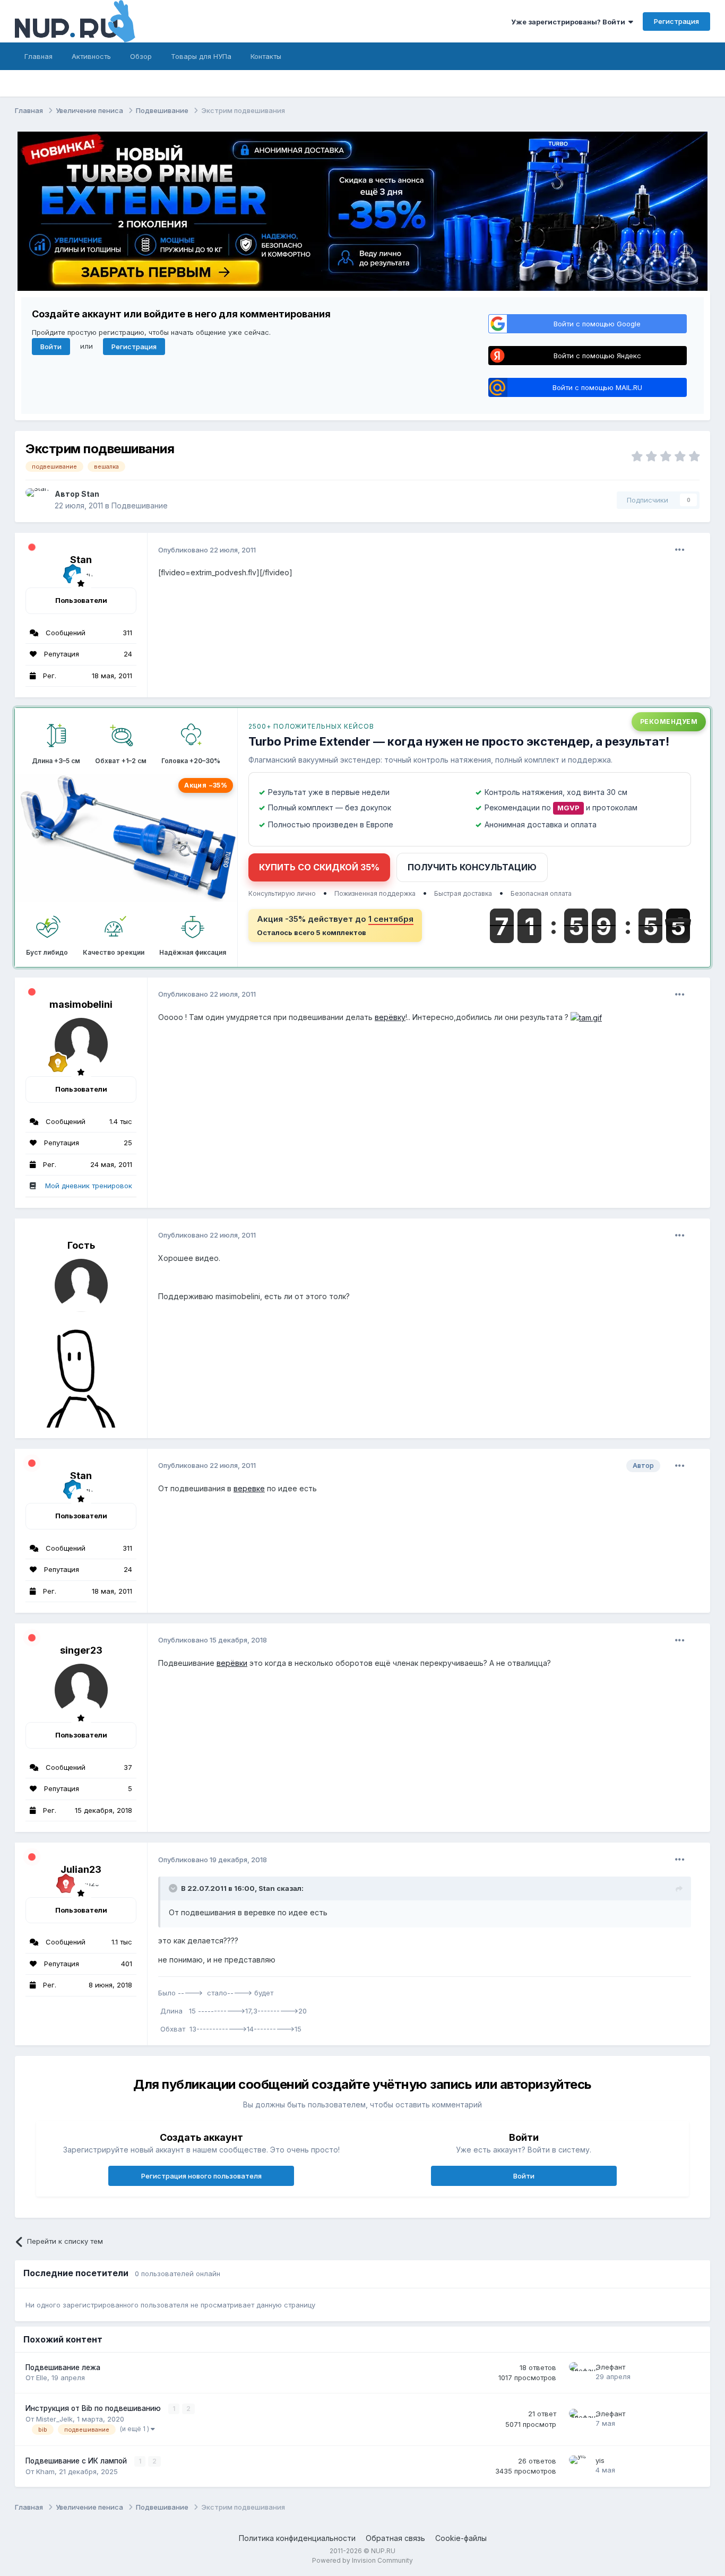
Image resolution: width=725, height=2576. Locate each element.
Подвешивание (140, 505)
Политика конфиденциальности (297, 2538)
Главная (38, 56)
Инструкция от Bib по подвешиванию (94, 2408)
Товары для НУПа (201, 56)
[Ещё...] (680, 550)
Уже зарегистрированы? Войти (570, 22)
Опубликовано (207, 550)
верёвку (390, 1017)
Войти (51, 347)
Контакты (266, 56)
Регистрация (676, 21)
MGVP (568, 808)
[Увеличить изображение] (586, 1017)
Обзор (141, 56)
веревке (249, 1488)
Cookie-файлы (461, 2538)
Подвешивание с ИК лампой (77, 2461)
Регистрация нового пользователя (201, 2176)
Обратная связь (395, 2538)
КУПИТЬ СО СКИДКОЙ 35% (319, 867)
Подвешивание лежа (63, 2367)
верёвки (232, 1663)
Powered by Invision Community (362, 2560)
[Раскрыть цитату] (174, 1888)
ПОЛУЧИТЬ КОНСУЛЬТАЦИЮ (472, 867)
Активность (91, 56)
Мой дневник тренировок (89, 1186)
